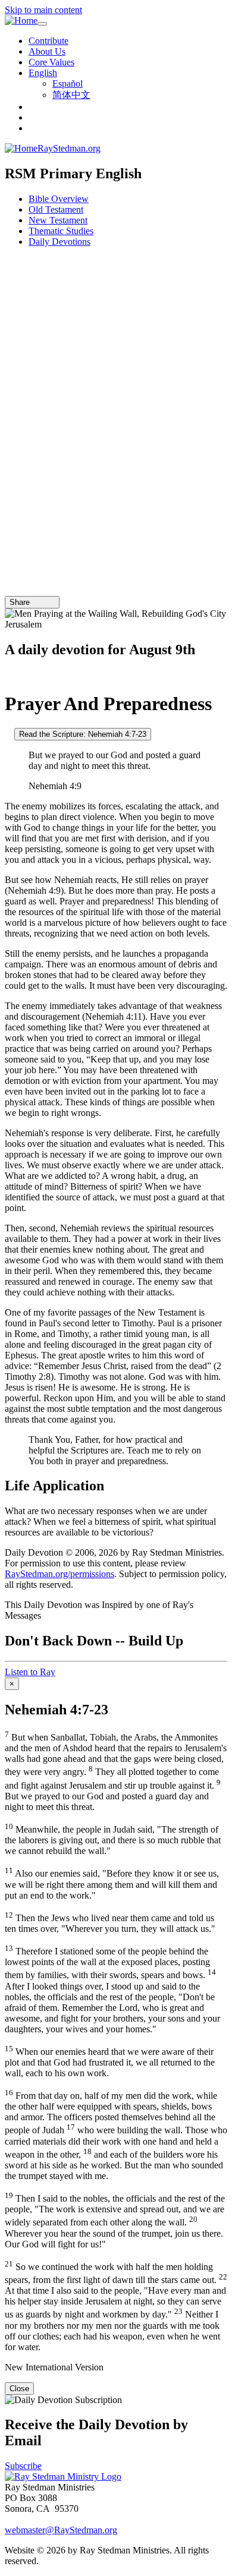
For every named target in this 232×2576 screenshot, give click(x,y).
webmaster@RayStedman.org (61, 2530)
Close (19, 2389)
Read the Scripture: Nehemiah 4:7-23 (83, 734)
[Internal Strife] (8, 734)
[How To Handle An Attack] (8, 675)
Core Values (51, 62)
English (43, 73)
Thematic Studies (61, 231)
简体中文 (71, 95)
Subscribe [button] (23, 2466)
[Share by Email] (35, 602)
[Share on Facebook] (52, 602)
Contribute (48, 41)
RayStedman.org (69, 148)
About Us (47, 51)
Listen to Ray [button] (30, 1672)
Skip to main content (43, 10)
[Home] (21, 21)
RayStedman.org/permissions (59, 1574)
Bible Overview (59, 199)
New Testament (58, 220)
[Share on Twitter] (43, 602)
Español (68, 83)
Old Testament (56, 209)
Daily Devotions (59, 242)
